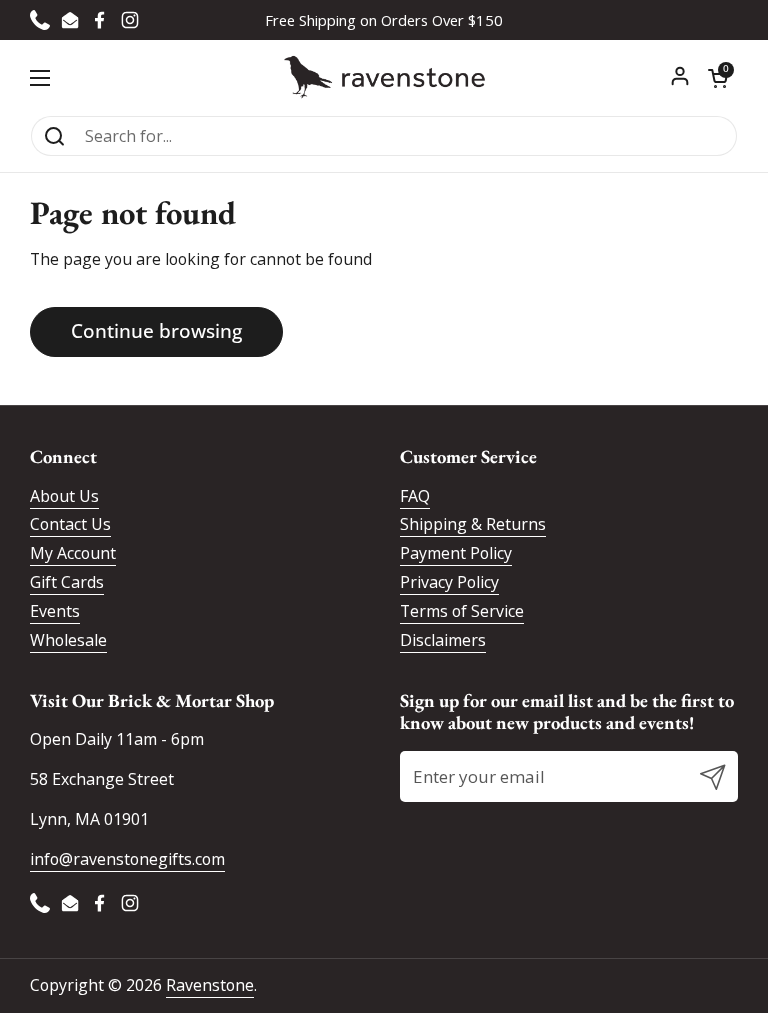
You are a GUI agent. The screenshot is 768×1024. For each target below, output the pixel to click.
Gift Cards (67, 582)
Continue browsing (156, 331)
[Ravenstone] (384, 77)
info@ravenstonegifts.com (127, 859)
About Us (64, 496)
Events (55, 611)
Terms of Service (462, 611)
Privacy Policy (449, 582)
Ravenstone (210, 985)
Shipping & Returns (473, 524)
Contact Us (70, 524)
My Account (73, 553)
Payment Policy (456, 553)
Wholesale (68, 640)
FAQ (415, 496)
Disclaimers (443, 640)
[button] (718, 78)
